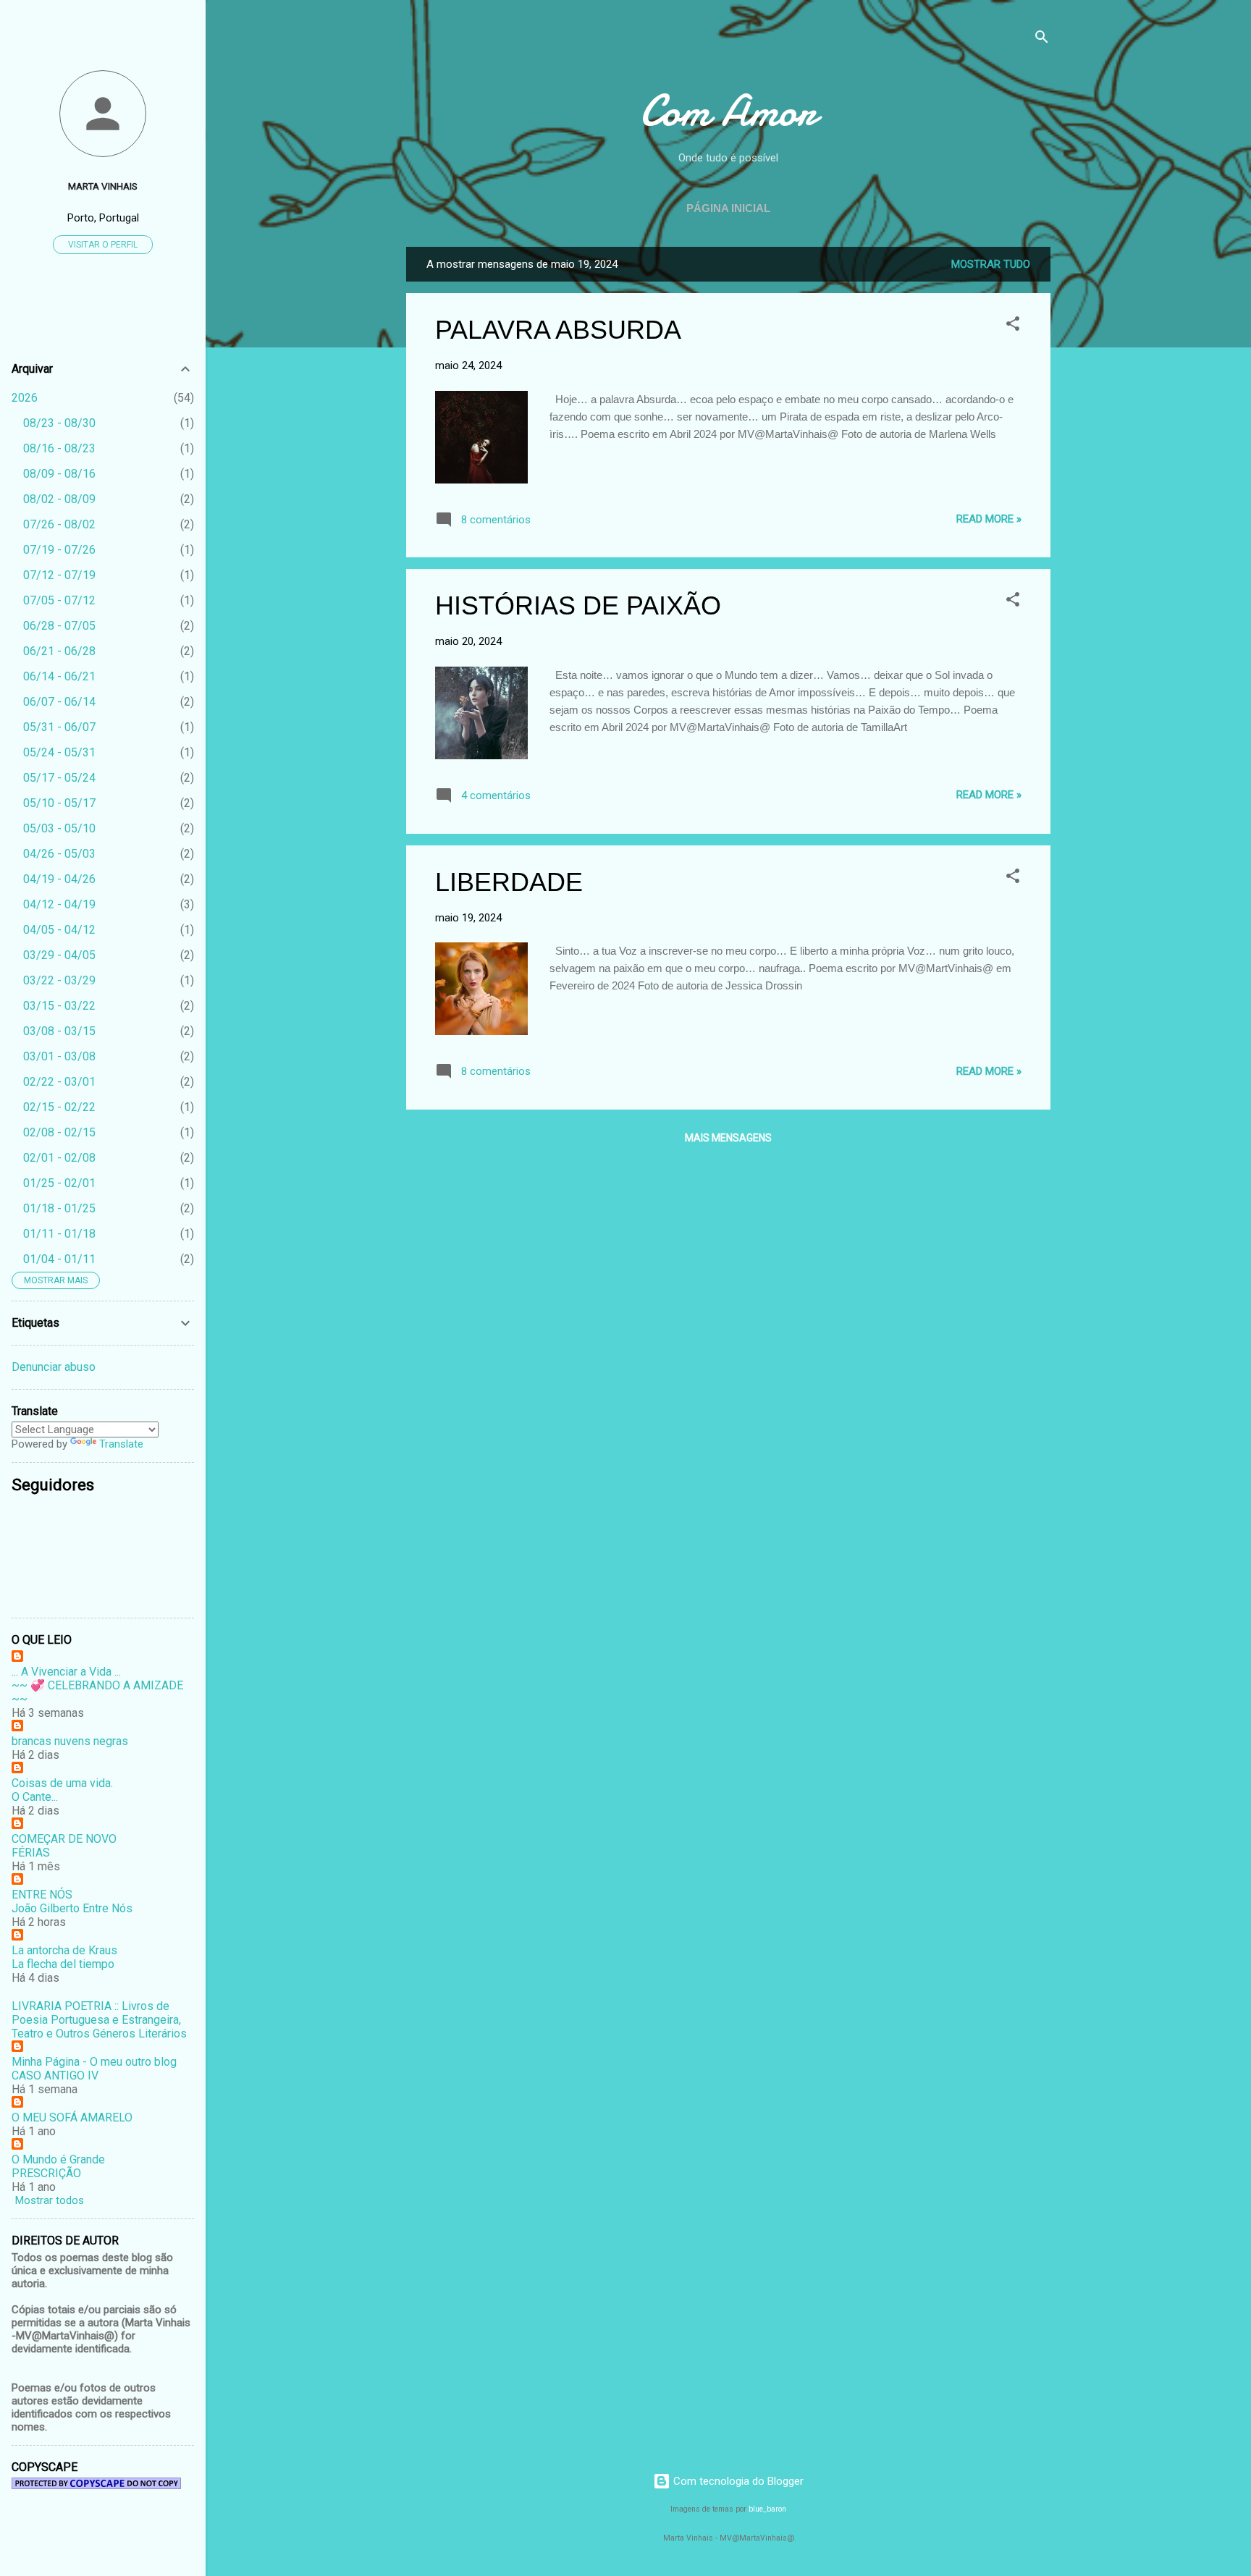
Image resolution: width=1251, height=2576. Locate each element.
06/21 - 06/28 (59, 651)
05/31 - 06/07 (59, 727)
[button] (1013, 326)
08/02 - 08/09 (59, 499)
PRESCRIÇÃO (46, 2173)
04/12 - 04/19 (59, 904)
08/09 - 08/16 (59, 474)
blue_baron (767, 2509)
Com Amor (728, 111)
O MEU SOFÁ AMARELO (72, 2117)
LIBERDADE (509, 882)
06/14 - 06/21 (59, 676)
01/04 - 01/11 (59, 1259)
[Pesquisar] (1042, 39)
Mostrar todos (50, 2200)
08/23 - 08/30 (59, 423)
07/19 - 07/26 (59, 550)
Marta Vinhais (103, 186)
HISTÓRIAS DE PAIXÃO (578, 605)
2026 (25, 398)
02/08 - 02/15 (59, 1132)
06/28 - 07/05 (59, 626)
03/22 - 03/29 (59, 980)
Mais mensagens (728, 1138)
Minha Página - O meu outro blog (94, 2062)
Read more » (989, 519)
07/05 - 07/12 (59, 600)
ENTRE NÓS (42, 1895)
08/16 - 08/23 (59, 448)
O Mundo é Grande (58, 2159)
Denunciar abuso (54, 1367)
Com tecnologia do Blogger (737, 2481)
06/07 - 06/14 (59, 702)
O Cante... (35, 1797)
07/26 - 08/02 (59, 524)
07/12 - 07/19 (59, 575)
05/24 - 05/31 (59, 752)
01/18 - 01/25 (59, 1208)
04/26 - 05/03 (59, 854)
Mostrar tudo (991, 264)
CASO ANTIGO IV (55, 2075)
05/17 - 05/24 (59, 778)
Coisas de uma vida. (62, 1783)
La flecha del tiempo (63, 1964)
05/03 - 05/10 (59, 828)
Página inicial (728, 208)
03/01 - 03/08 (59, 1056)
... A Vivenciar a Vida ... (66, 1672)
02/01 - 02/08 (59, 1158)
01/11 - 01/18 (59, 1234)
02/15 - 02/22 (59, 1107)
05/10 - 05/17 (59, 803)
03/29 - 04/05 (59, 955)
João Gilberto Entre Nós (72, 1908)
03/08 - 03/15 (59, 1031)
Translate (121, 1444)
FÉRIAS (31, 1853)
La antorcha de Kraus (64, 1950)
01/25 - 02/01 (59, 1183)
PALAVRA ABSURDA (558, 330)
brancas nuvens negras (70, 1741)
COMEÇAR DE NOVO (64, 1839)
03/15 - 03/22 (59, 1006)
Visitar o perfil (103, 245)
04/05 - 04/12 (59, 930)
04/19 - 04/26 (59, 879)
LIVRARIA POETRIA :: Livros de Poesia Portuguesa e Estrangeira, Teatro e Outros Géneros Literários (99, 2020)
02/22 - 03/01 (59, 1082)
